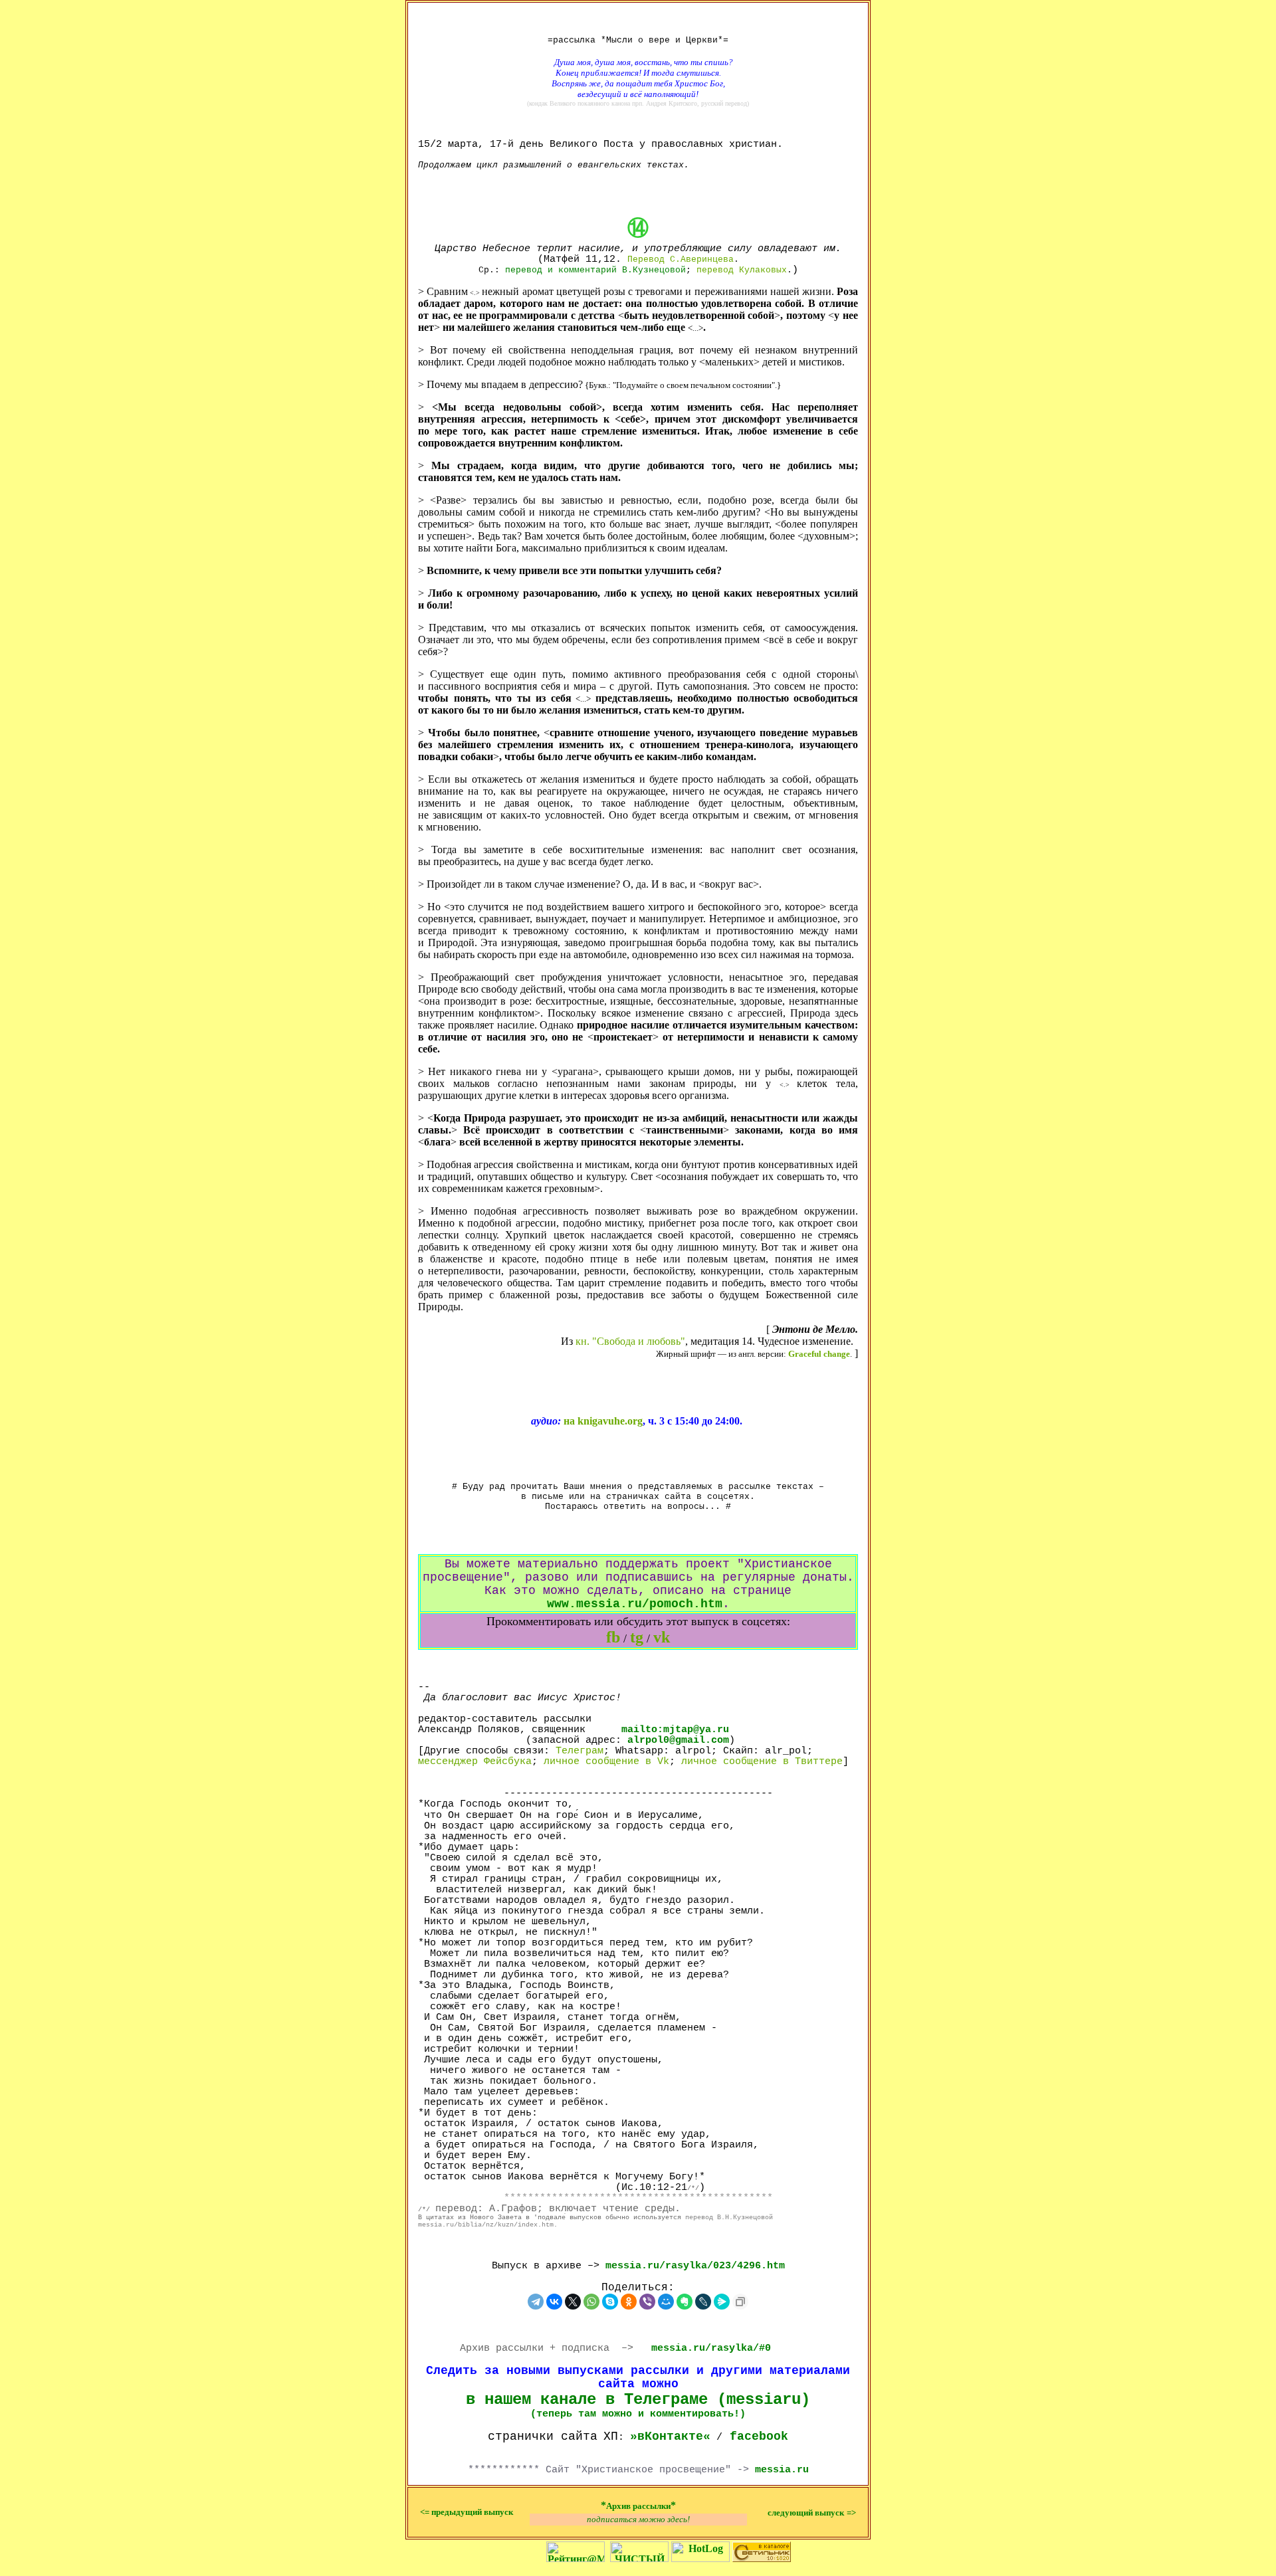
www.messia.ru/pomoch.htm (635, 1604)
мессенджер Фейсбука (475, 1761)
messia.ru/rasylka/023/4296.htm (695, 2266)
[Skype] (610, 2302)
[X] (573, 2302)
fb (613, 1637)
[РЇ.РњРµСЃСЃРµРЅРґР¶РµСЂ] (722, 2302)
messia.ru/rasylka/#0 (711, 2348)
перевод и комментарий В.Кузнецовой (595, 270)
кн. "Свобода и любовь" (630, 1341)
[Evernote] (685, 2302)
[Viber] (647, 2302)
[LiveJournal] (703, 2302)
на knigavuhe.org (603, 1421)
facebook (759, 2436)
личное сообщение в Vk (606, 1761)
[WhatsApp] (591, 2302)
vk (662, 1637)
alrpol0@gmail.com (678, 1740)
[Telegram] (536, 2302)
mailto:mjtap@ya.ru (675, 1730)
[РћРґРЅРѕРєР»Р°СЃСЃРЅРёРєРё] (629, 2302)
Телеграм (580, 1751)
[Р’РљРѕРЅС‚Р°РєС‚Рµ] (554, 2302)
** (638, 2505)
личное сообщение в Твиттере (762, 1761)
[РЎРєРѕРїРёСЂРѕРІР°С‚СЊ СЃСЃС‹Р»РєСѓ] (740, 2302)
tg (637, 1637)
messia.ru (782, 2470)
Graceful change (819, 1354)
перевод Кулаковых (742, 270)
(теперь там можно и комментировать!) (638, 2414)
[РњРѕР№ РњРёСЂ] (666, 2302)
